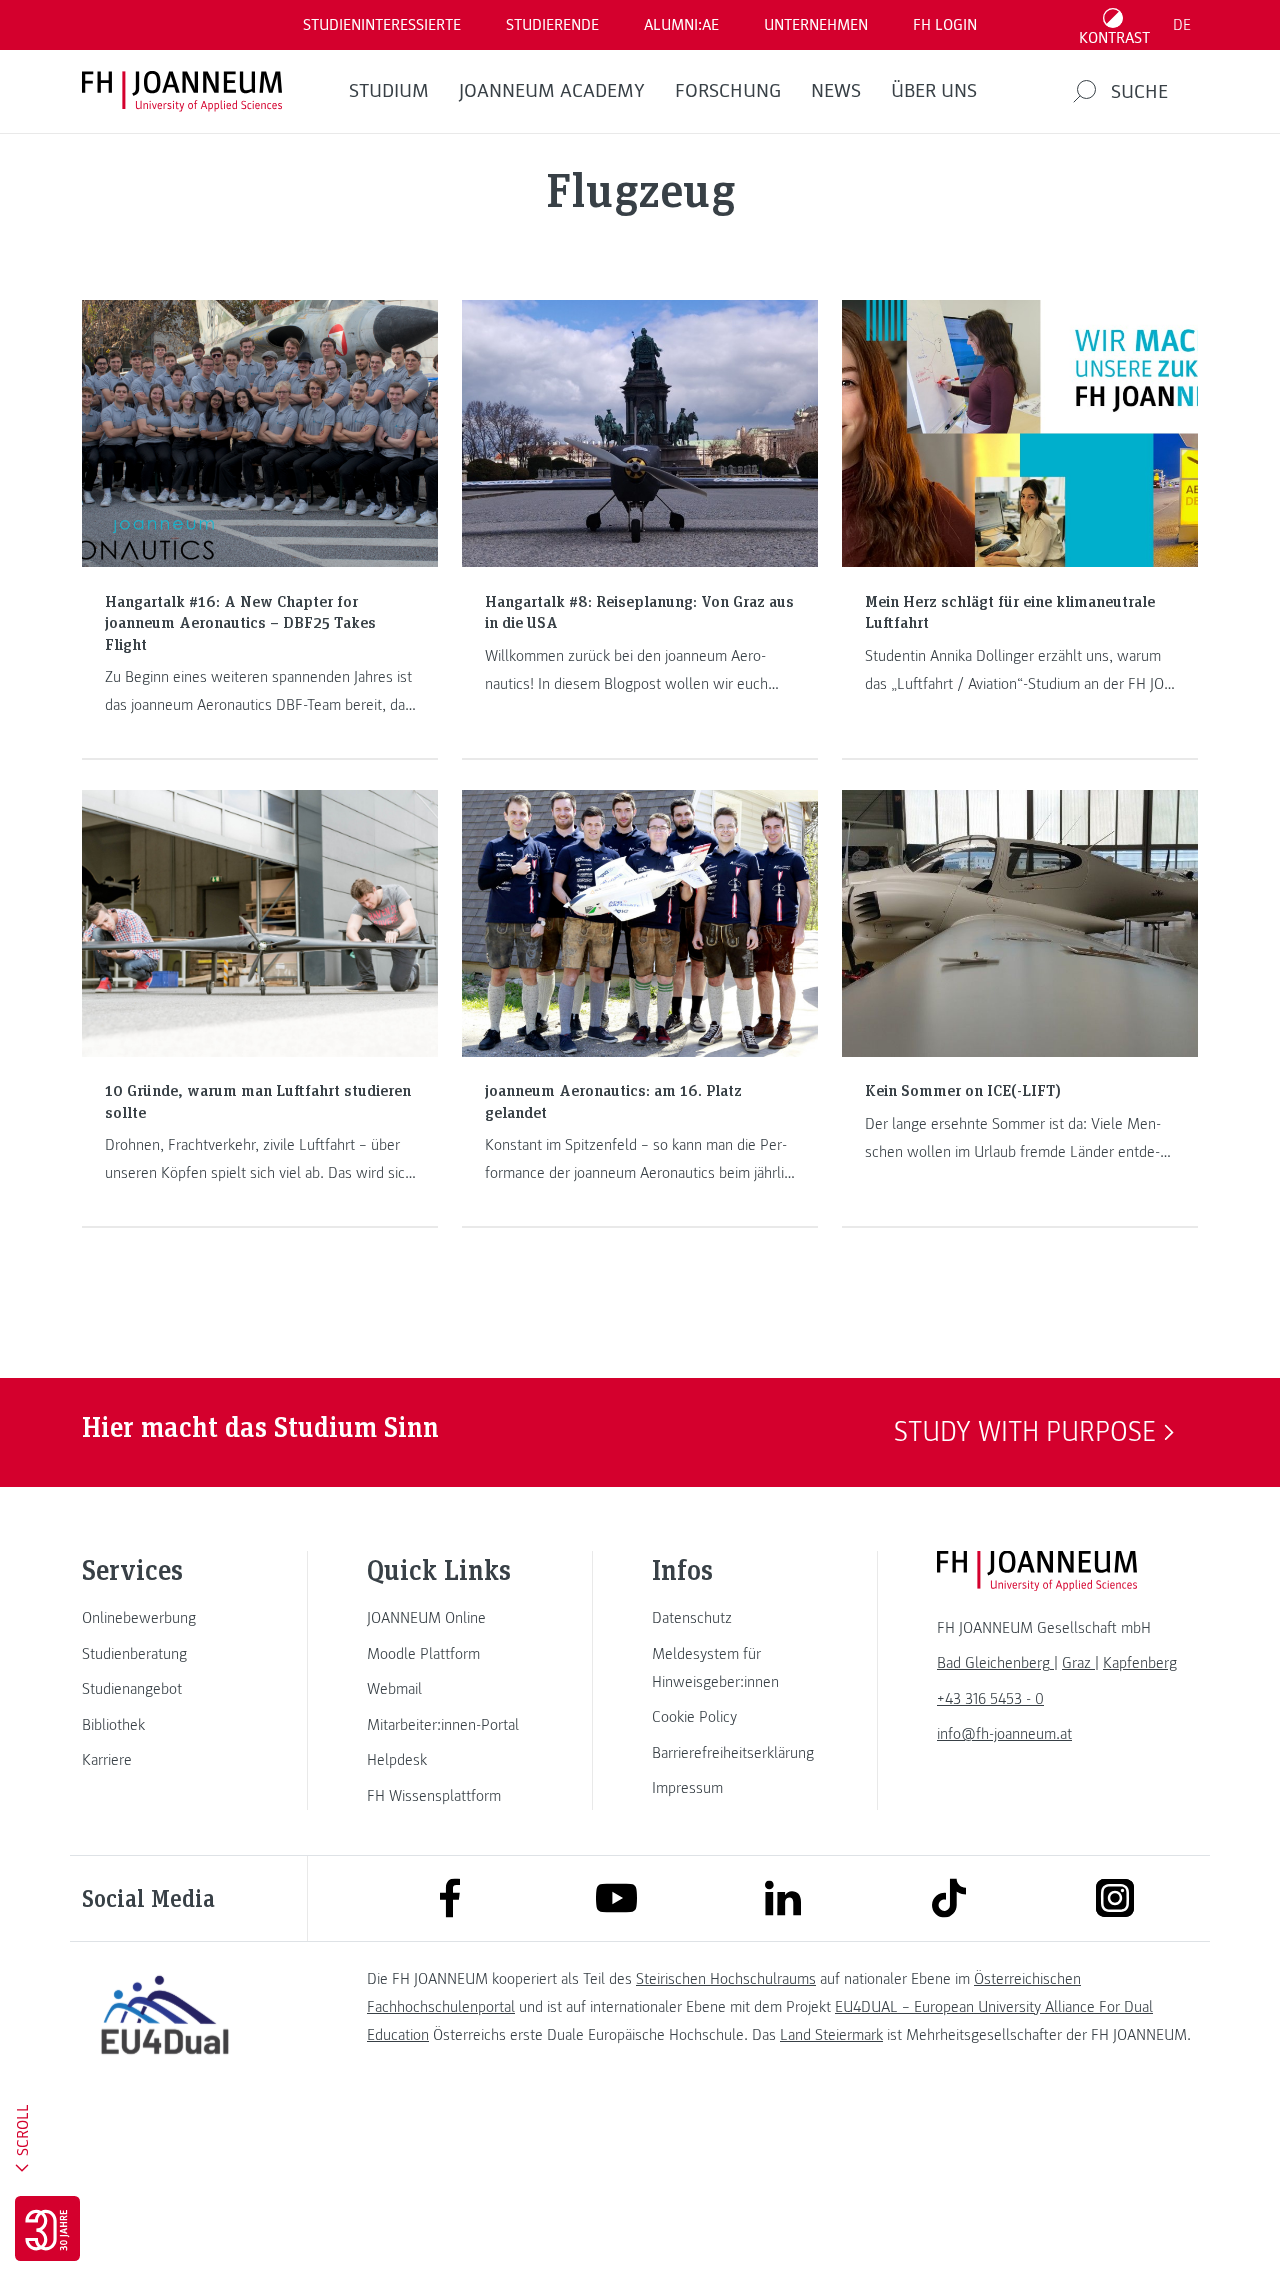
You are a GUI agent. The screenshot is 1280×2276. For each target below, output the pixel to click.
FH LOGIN (945, 25)
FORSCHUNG (728, 91)
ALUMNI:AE (681, 25)
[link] (165, 1618)
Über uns (934, 91)
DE (1182, 25)
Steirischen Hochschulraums (726, 1979)
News (836, 91)
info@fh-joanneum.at (1004, 1734)
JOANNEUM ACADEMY (552, 91)
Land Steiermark (831, 2035)
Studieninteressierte (382, 25)
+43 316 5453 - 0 (990, 1699)
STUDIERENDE (552, 25)
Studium (389, 91)
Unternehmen (816, 25)
